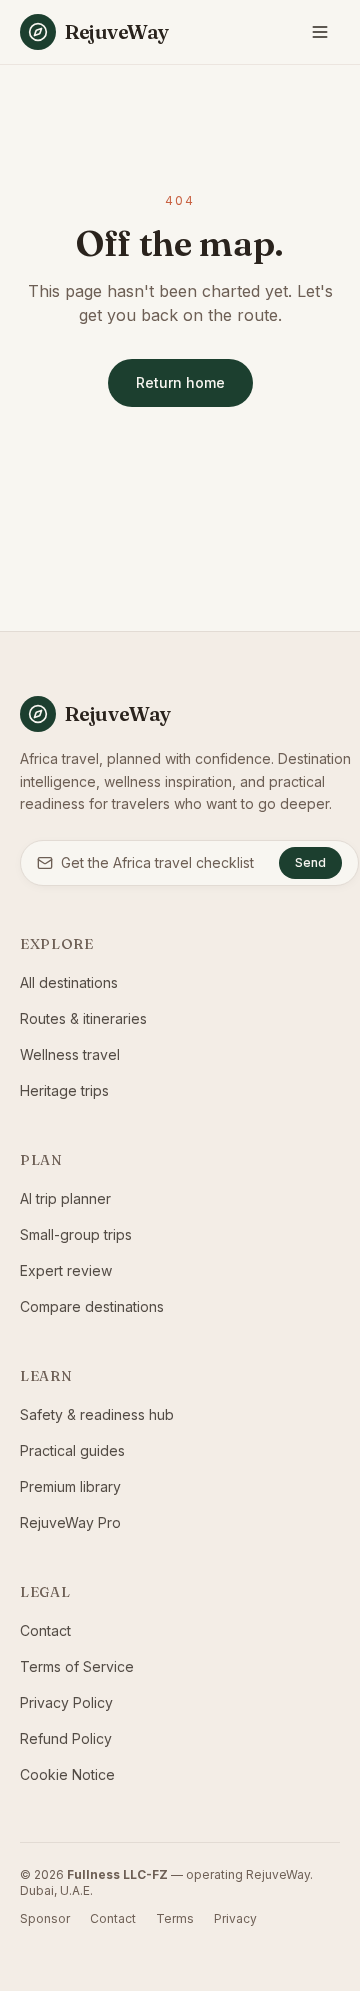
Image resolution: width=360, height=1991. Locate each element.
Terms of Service (77, 1666)
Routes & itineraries (83, 1018)
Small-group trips (76, 1234)
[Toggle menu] (320, 32)
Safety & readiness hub (97, 1414)
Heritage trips (64, 1090)
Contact (45, 1630)
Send (310, 862)
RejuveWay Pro (70, 1522)
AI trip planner (65, 1198)
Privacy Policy (66, 1702)
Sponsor (45, 1918)
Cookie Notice (67, 1774)
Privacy (235, 1918)
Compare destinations (92, 1306)
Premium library (70, 1486)
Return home (180, 382)
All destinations (69, 982)
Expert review (66, 1270)
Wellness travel (70, 1054)
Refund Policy (66, 1738)
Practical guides (72, 1450)
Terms (175, 1918)
